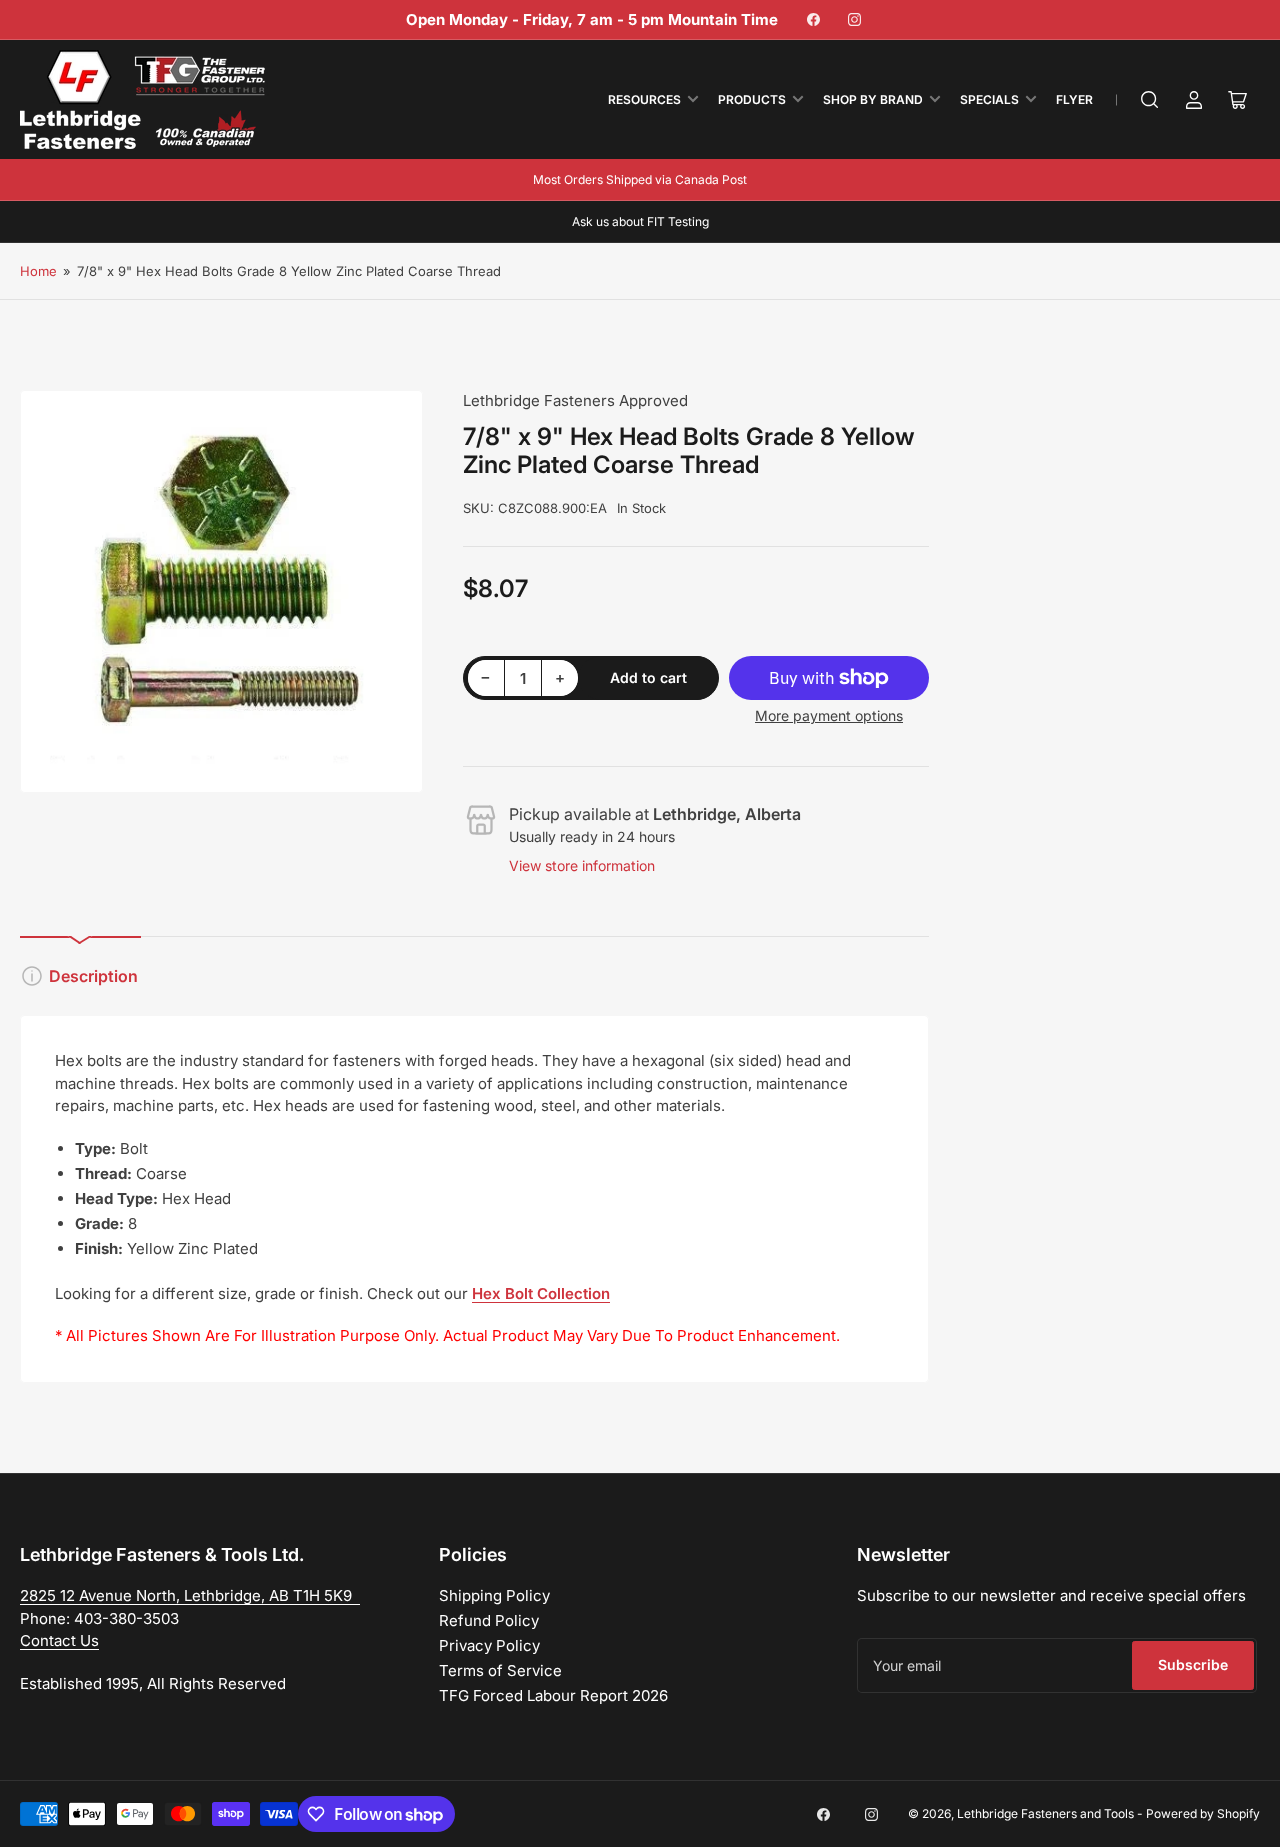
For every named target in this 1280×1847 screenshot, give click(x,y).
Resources (644, 99)
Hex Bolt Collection (541, 1293)
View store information (582, 865)
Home (38, 271)
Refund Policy (489, 1620)
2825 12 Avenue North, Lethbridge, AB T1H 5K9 (190, 1595)
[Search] (1150, 100)
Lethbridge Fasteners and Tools (1045, 1813)
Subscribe (1193, 1664)
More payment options (829, 715)
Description (93, 976)
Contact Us (59, 1640)
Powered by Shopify (1203, 1813)
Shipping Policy (494, 1595)
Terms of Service (500, 1670)
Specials (989, 99)
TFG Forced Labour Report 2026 (553, 1695)
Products (752, 99)
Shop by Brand (873, 99)
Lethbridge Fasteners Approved (575, 400)
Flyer (1074, 99)
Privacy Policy (489, 1645)
